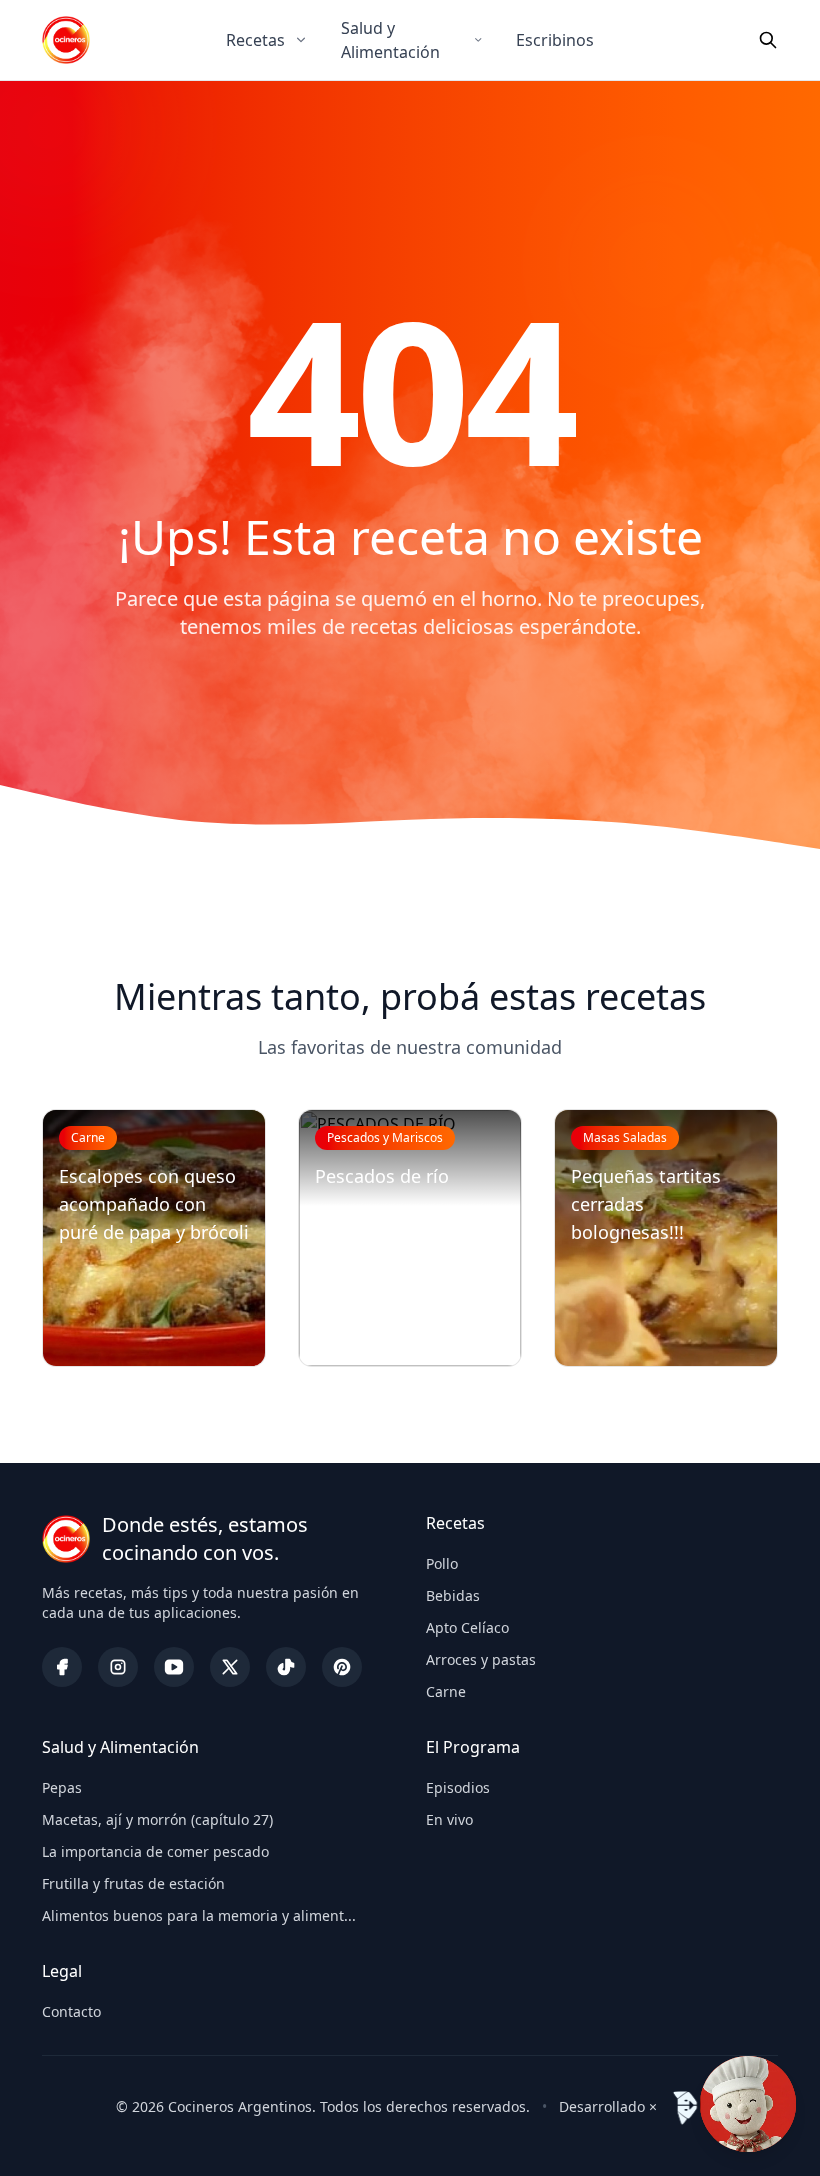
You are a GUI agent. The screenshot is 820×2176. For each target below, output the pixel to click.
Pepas (62, 1787)
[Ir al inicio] (66, 40)
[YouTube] (174, 1667)
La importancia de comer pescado (155, 1851)
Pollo (442, 1563)
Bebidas (453, 1595)
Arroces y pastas (481, 1659)
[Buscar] (768, 40)
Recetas (255, 40)
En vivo (449, 1819)
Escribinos (555, 40)
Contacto (71, 2011)
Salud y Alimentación (390, 40)
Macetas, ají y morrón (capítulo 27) (157, 1819)
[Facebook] (62, 1667)
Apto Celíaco (467, 1627)
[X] (230, 1667)
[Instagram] (118, 1667)
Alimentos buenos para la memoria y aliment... (199, 1915)
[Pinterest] (342, 1667)
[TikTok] (286, 1667)
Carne (446, 1691)
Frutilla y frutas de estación (133, 1883)
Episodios (458, 1787)
